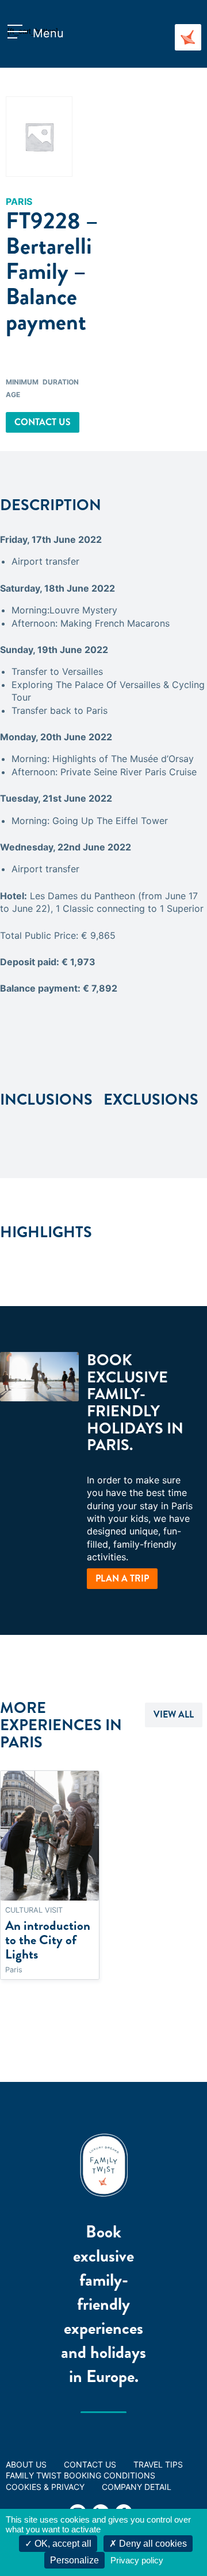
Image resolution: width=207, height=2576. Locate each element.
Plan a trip (122, 1578)
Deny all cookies (152, 2544)
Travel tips (158, 2464)
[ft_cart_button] (20, 33)
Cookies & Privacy (45, 2487)
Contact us (43, 422)
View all (174, 1714)
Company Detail (137, 2487)
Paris (19, 201)
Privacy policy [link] (137, 2560)
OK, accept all (62, 2544)
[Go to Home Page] (188, 37)
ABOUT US (26, 2464)
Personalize (74, 2560)
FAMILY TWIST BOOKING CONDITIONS (80, 2475)
